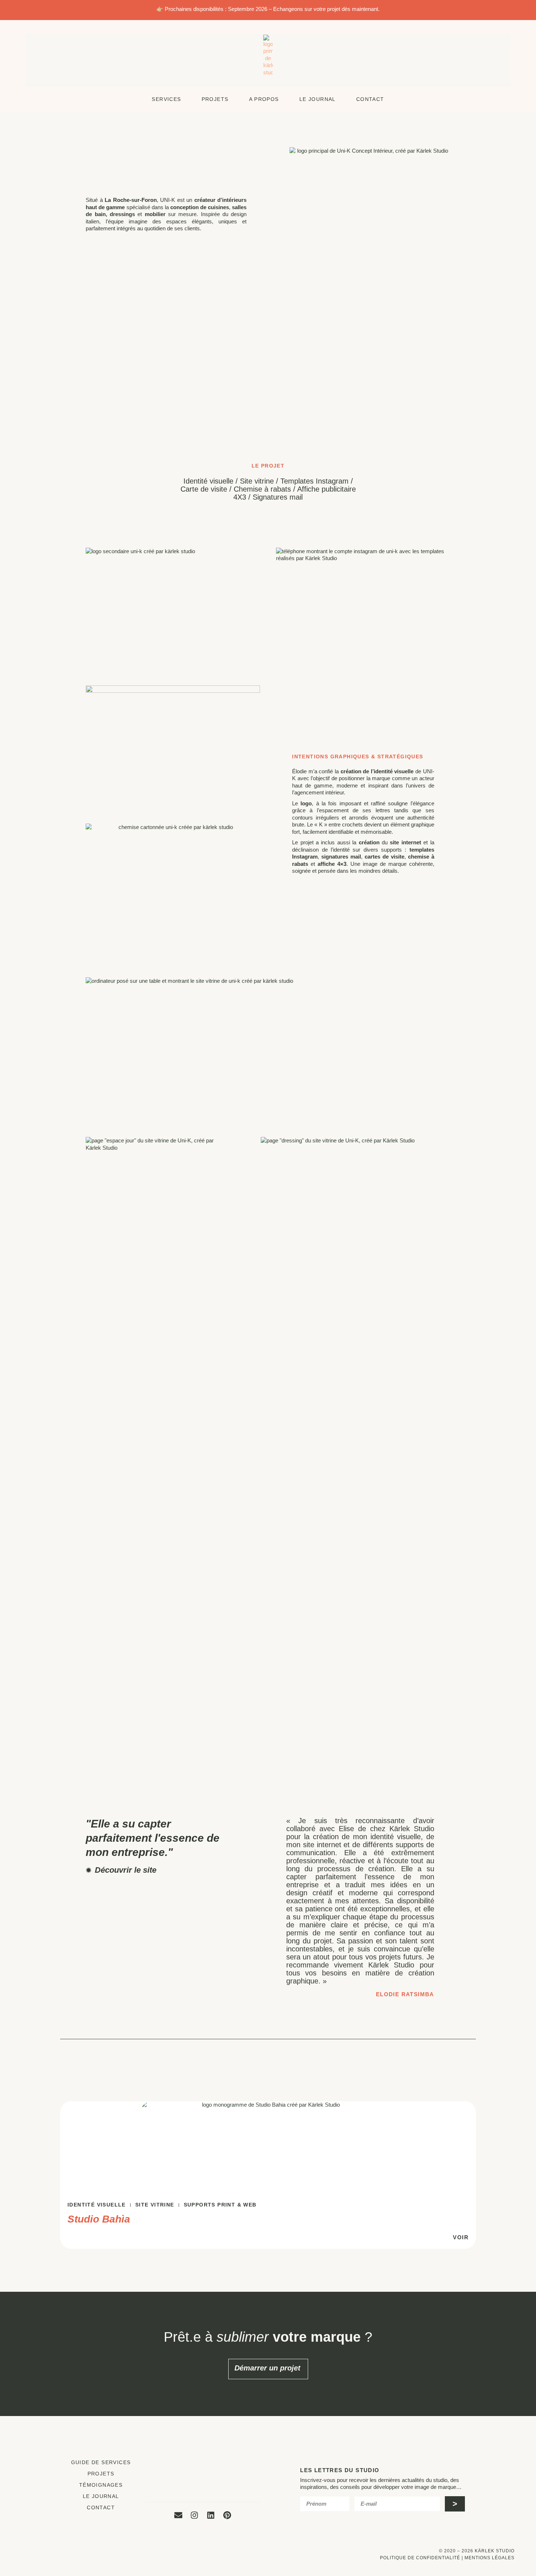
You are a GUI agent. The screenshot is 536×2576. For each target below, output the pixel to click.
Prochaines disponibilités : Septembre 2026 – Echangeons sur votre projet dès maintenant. (272, 9)
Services (166, 99)
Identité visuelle (208, 481)
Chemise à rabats (262, 489)
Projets (215, 99)
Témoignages (101, 2485)
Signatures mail (278, 497)
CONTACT (370, 99)
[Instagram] (195, 2515)
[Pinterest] (227, 2515)
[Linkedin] (211, 2515)
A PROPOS (264, 99)
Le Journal (318, 99)
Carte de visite (204, 489)
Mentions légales (490, 2558)
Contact (101, 2507)
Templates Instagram (314, 481)
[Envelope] (178, 2515)
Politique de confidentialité (420, 2558)
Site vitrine (257, 481)
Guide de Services (101, 2462)
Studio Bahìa (99, 2219)
